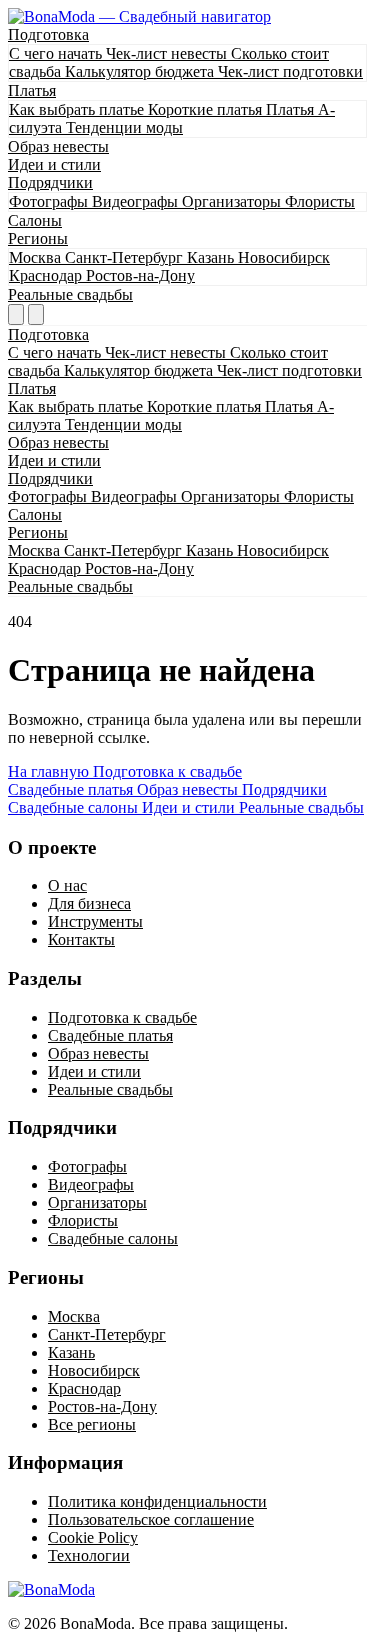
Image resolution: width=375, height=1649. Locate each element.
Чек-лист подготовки (290, 71)
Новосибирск (284, 257)
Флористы (320, 201)
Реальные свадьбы (70, 294)
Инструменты (95, 921)
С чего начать (57, 53)
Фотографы (50, 201)
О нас (67, 885)
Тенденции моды (124, 127)
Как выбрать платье (78, 109)
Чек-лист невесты (168, 53)
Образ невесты (58, 146)
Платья (32, 90)
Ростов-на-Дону (140, 275)
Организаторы (233, 201)
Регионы (38, 238)
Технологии (89, 1555)
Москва (37, 257)
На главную (50, 771)
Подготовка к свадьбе (167, 771)
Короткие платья (207, 109)
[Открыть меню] (36, 314)
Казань (212, 257)
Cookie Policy (93, 1537)
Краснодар (47, 275)
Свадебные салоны (113, 1238)
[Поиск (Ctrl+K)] (16, 314)
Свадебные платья (110, 1035)
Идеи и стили (54, 164)
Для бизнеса (89, 903)
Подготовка (48, 34)
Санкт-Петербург (126, 257)
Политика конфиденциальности (157, 1501)
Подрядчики (50, 182)
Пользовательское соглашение (151, 1519)
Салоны (35, 220)
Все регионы (92, 1424)
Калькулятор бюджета (141, 71)
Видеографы (137, 201)
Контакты (81, 939)
